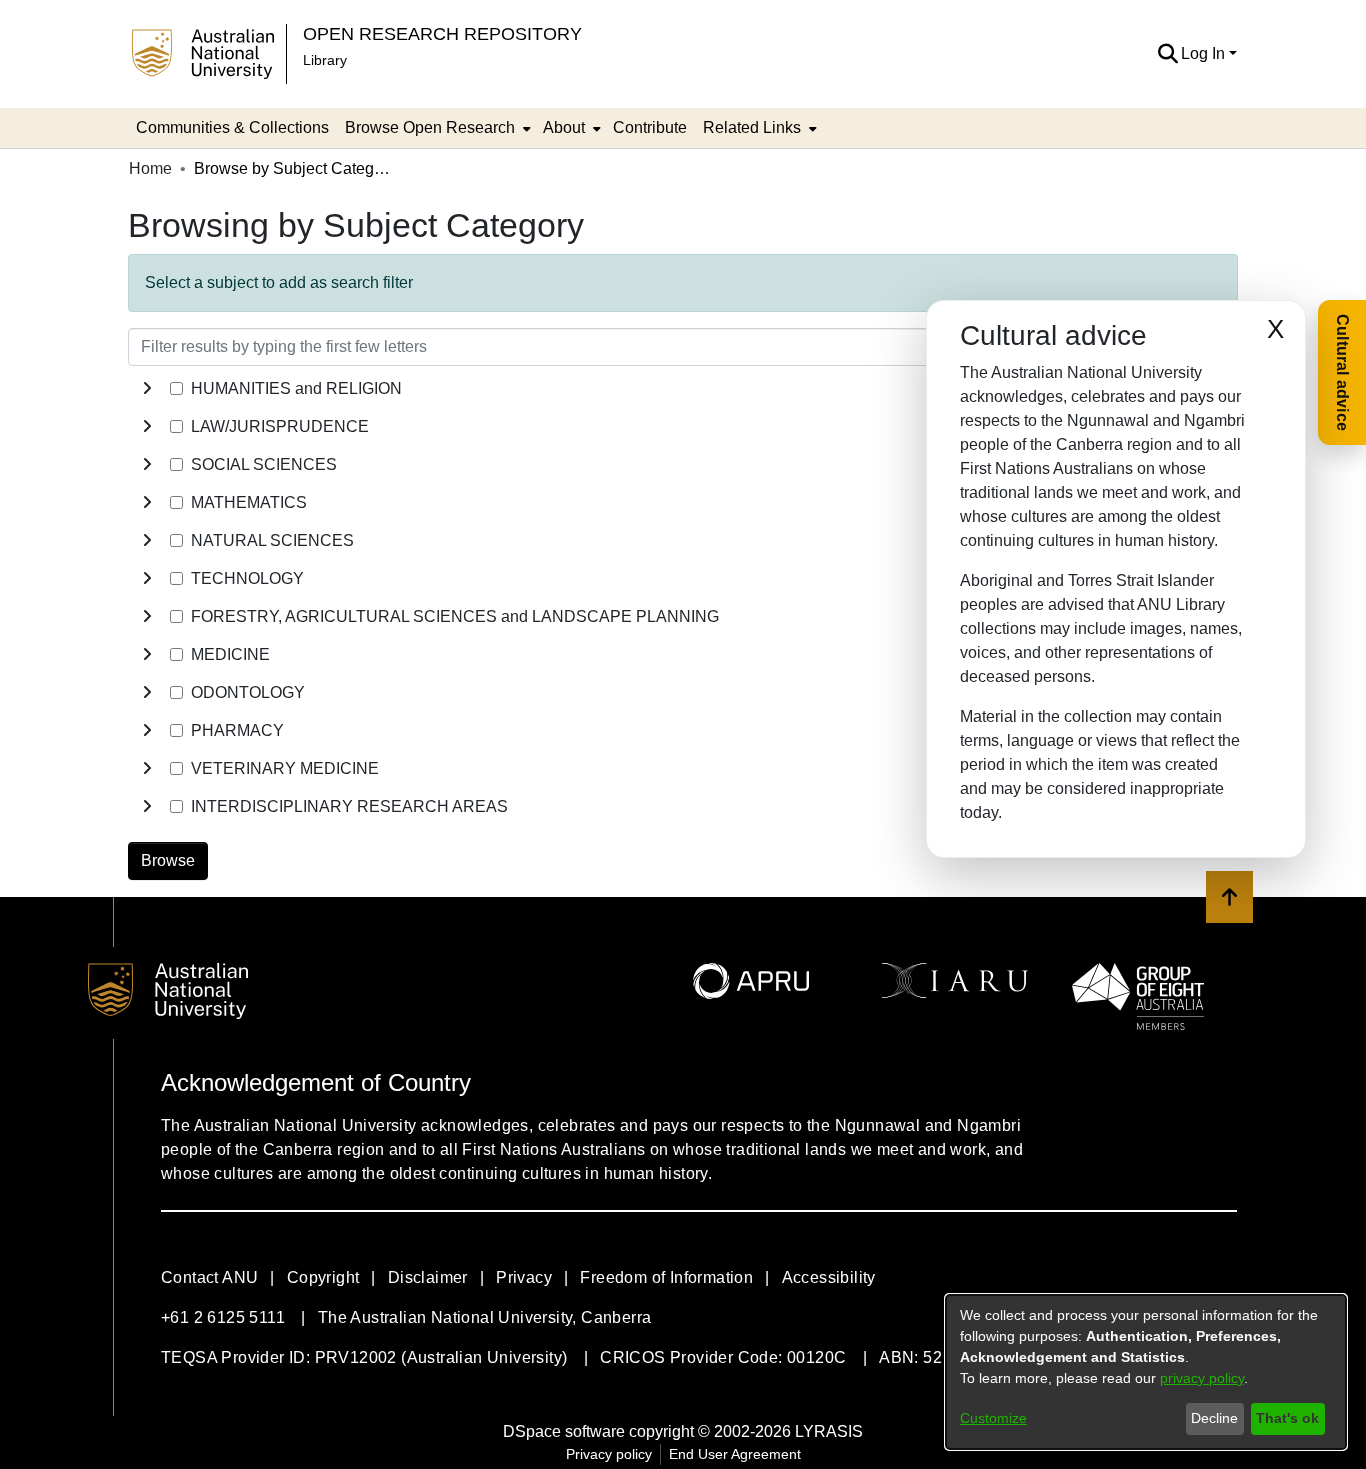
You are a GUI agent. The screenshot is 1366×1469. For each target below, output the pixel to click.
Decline (1214, 1418)
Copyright (323, 1277)
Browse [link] (168, 860)
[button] (1167, 54)
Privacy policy (609, 1454)
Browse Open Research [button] (430, 127)
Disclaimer (428, 1277)
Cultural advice (1342, 372)
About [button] (564, 127)
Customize (993, 1418)
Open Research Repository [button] (442, 33)
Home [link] (150, 168)
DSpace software (564, 1431)
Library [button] (325, 60)
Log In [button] (1205, 53)
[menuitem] (436, 128)
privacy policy (1202, 1378)
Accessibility (829, 1277)
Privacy (524, 1277)
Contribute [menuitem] (650, 127)
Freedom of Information (666, 1277)
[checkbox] (176, 388)
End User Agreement (735, 1454)
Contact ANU (209, 1277)
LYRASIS (829, 1431)
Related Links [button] (752, 127)
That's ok (1287, 1418)
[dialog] (1146, 1372)
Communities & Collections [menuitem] (232, 127)
